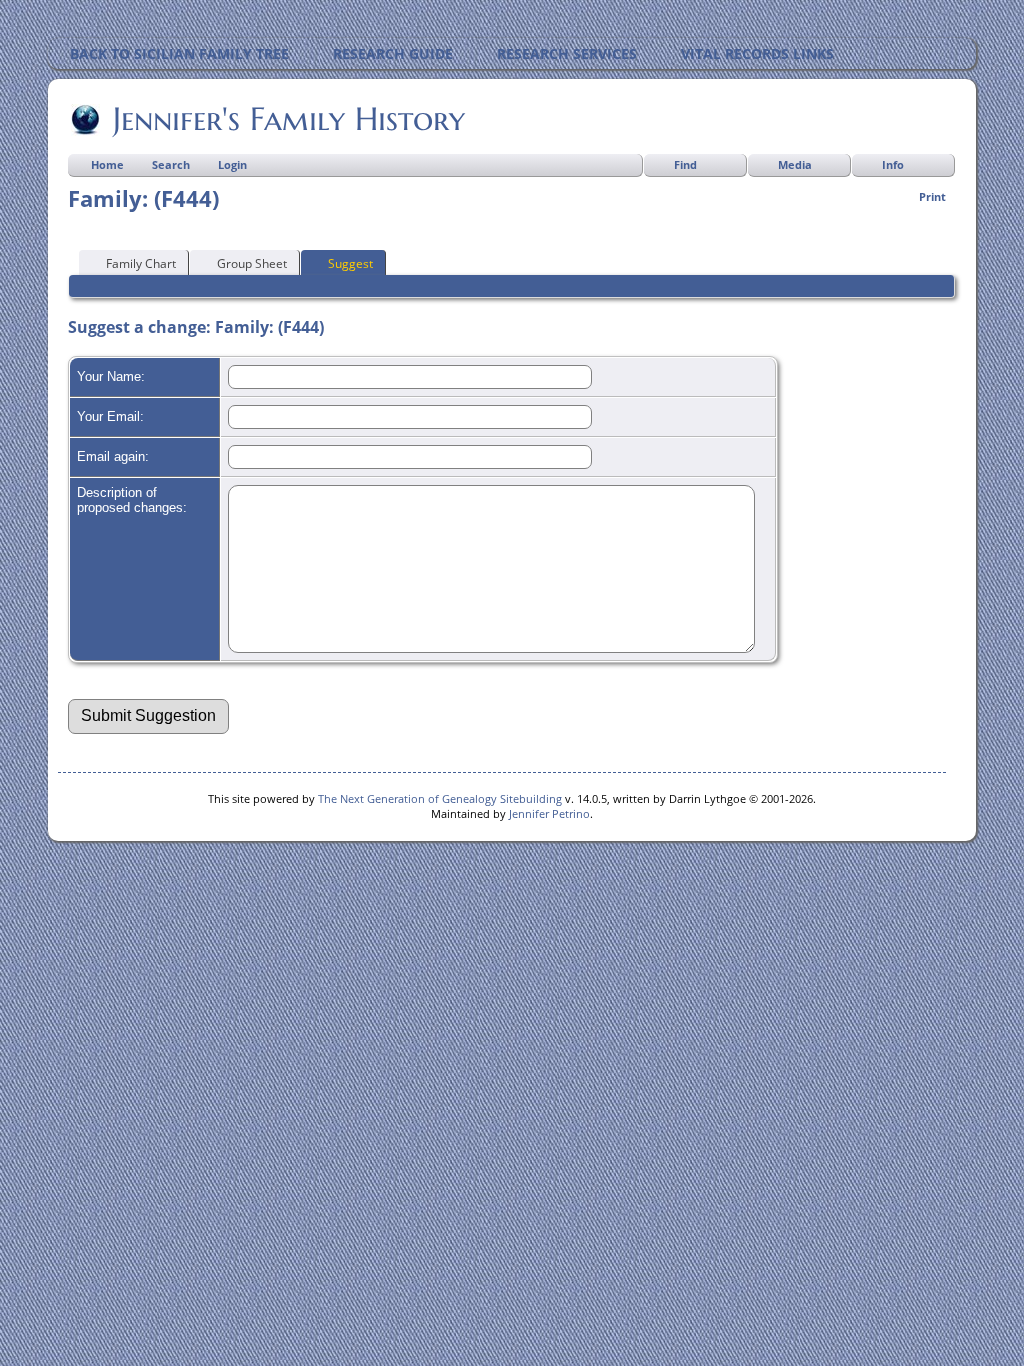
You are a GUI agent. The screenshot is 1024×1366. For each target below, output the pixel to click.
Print (932, 196)
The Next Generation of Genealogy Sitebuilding (440, 798)
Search (171, 164)
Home (107, 164)
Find (685, 164)
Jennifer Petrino (549, 813)
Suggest (350, 263)
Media (795, 164)
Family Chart (141, 263)
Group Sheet (252, 263)
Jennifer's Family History (289, 119)
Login (232, 164)
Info (893, 164)
